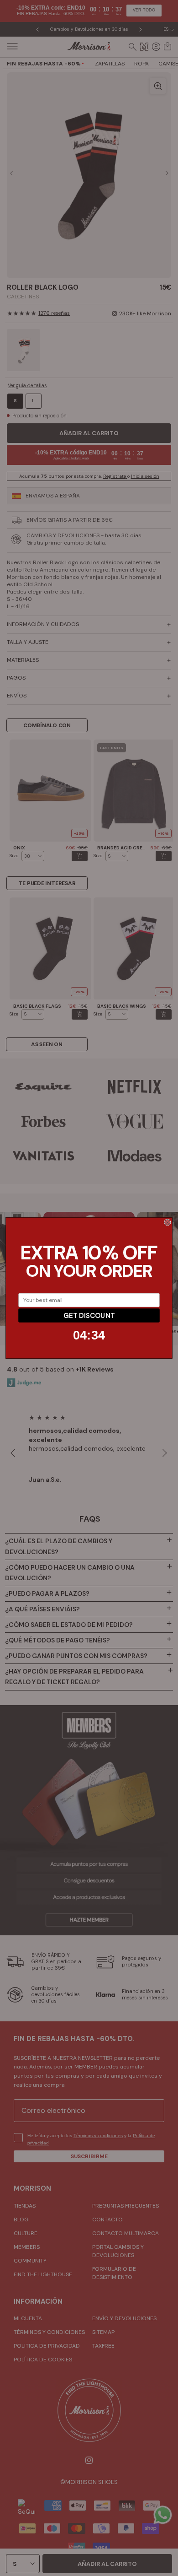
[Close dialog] (168, 1222)
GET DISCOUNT (89, 1315)
